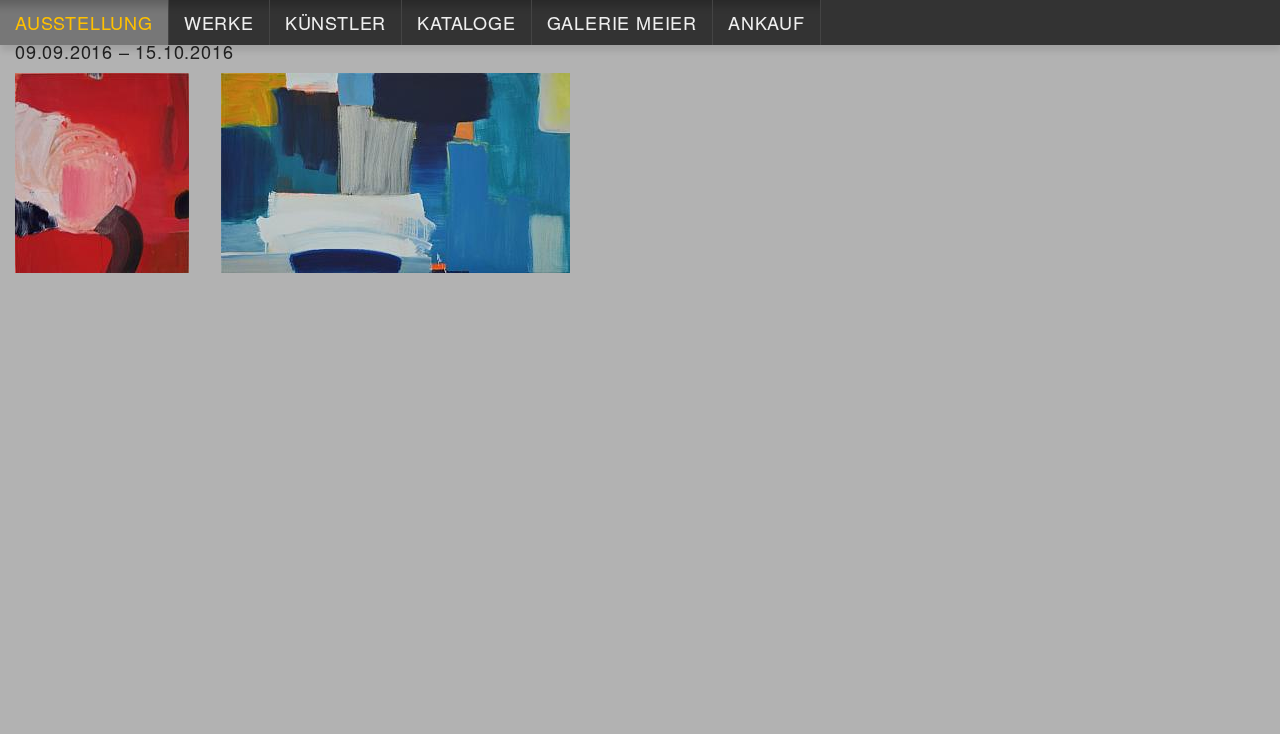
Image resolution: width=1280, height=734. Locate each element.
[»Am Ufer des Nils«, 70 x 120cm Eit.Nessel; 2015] (395, 171)
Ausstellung (84, 22)
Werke (219, 22)
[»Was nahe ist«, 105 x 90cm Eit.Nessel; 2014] (102, 171)
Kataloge (466, 22)
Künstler (335, 22)
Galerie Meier (622, 22)
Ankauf (766, 22)
